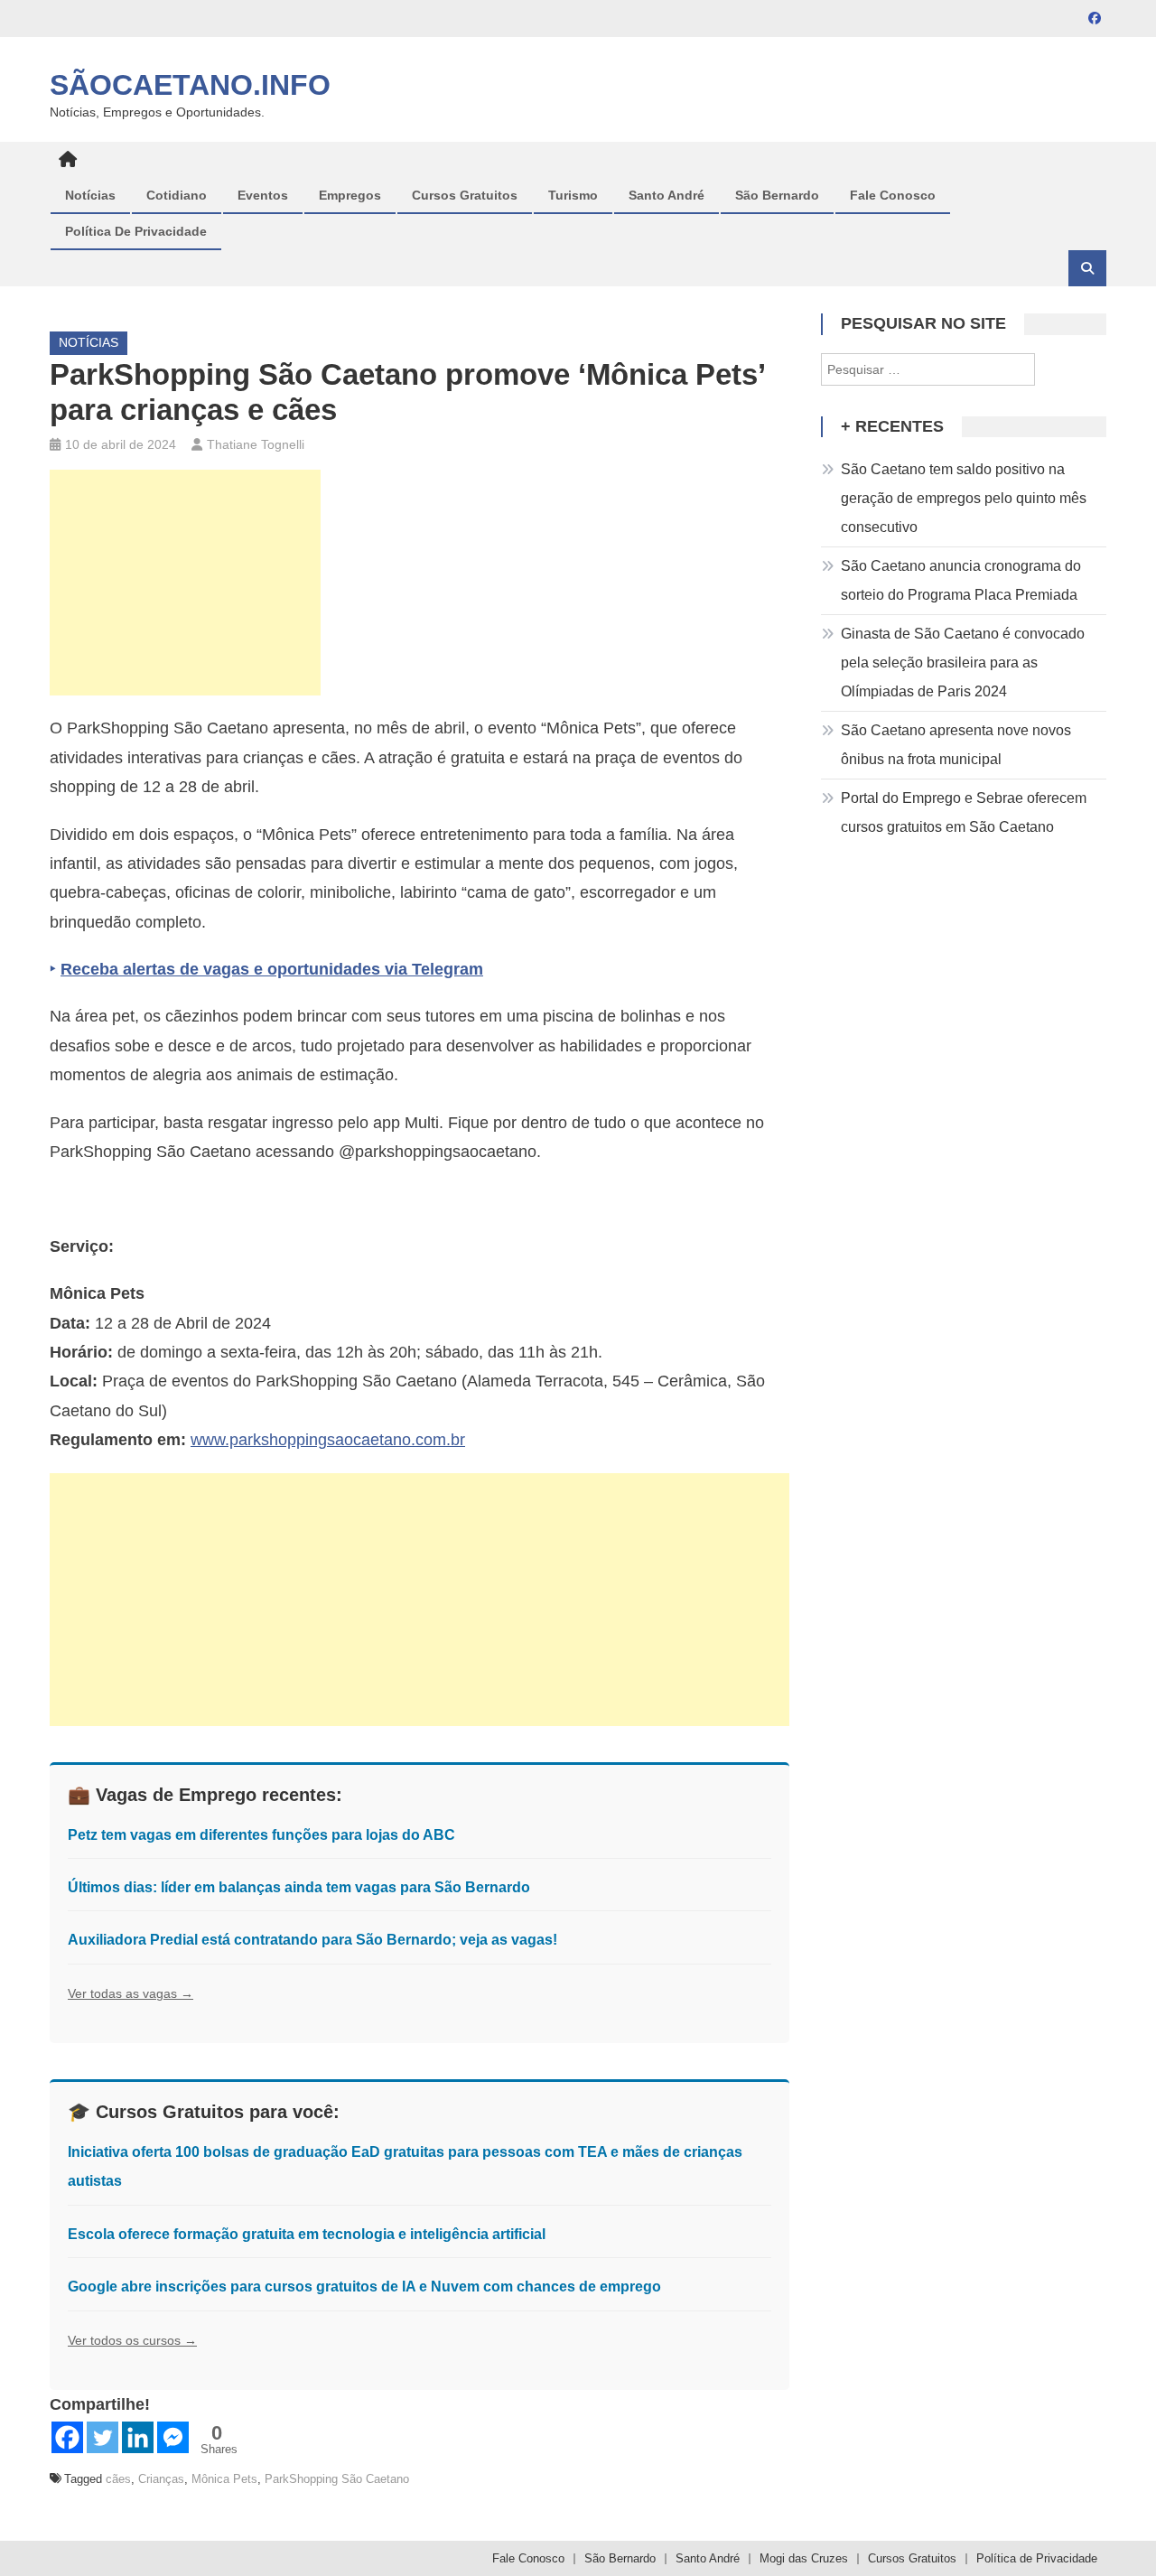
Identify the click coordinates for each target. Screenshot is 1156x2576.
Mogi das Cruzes (804, 2558)
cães (118, 2479)
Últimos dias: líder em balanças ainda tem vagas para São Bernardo (299, 1887)
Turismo (573, 195)
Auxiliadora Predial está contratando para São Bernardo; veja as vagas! (312, 1940)
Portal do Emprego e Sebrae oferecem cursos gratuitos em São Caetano (964, 812)
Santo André (667, 195)
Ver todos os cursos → (132, 2340)
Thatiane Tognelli (256, 444)
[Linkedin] (138, 2437)
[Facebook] (67, 2437)
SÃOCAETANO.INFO (190, 85)
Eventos (263, 195)
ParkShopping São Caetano (337, 2479)
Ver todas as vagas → (131, 1993)
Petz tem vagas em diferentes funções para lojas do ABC (261, 1835)
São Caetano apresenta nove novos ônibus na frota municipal (956, 745)
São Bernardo (777, 195)
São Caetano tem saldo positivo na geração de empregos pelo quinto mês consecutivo (964, 498)
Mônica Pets (224, 2479)
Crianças (161, 2479)
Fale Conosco (893, 195)
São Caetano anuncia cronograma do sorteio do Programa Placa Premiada (961, 580)
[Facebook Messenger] (173, 2437)
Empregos (350, 195)
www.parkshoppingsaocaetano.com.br (328, 1440)
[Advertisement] (185, 583)
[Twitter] (103, 2437)
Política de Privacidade (136, 231)
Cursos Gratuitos (465, 195)
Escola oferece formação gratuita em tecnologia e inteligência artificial (307, 2234)
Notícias (90, 195)
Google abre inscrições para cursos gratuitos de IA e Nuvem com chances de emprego (364, 2287)
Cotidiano (177, 195)
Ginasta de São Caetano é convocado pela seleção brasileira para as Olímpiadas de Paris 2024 (963, 663)
